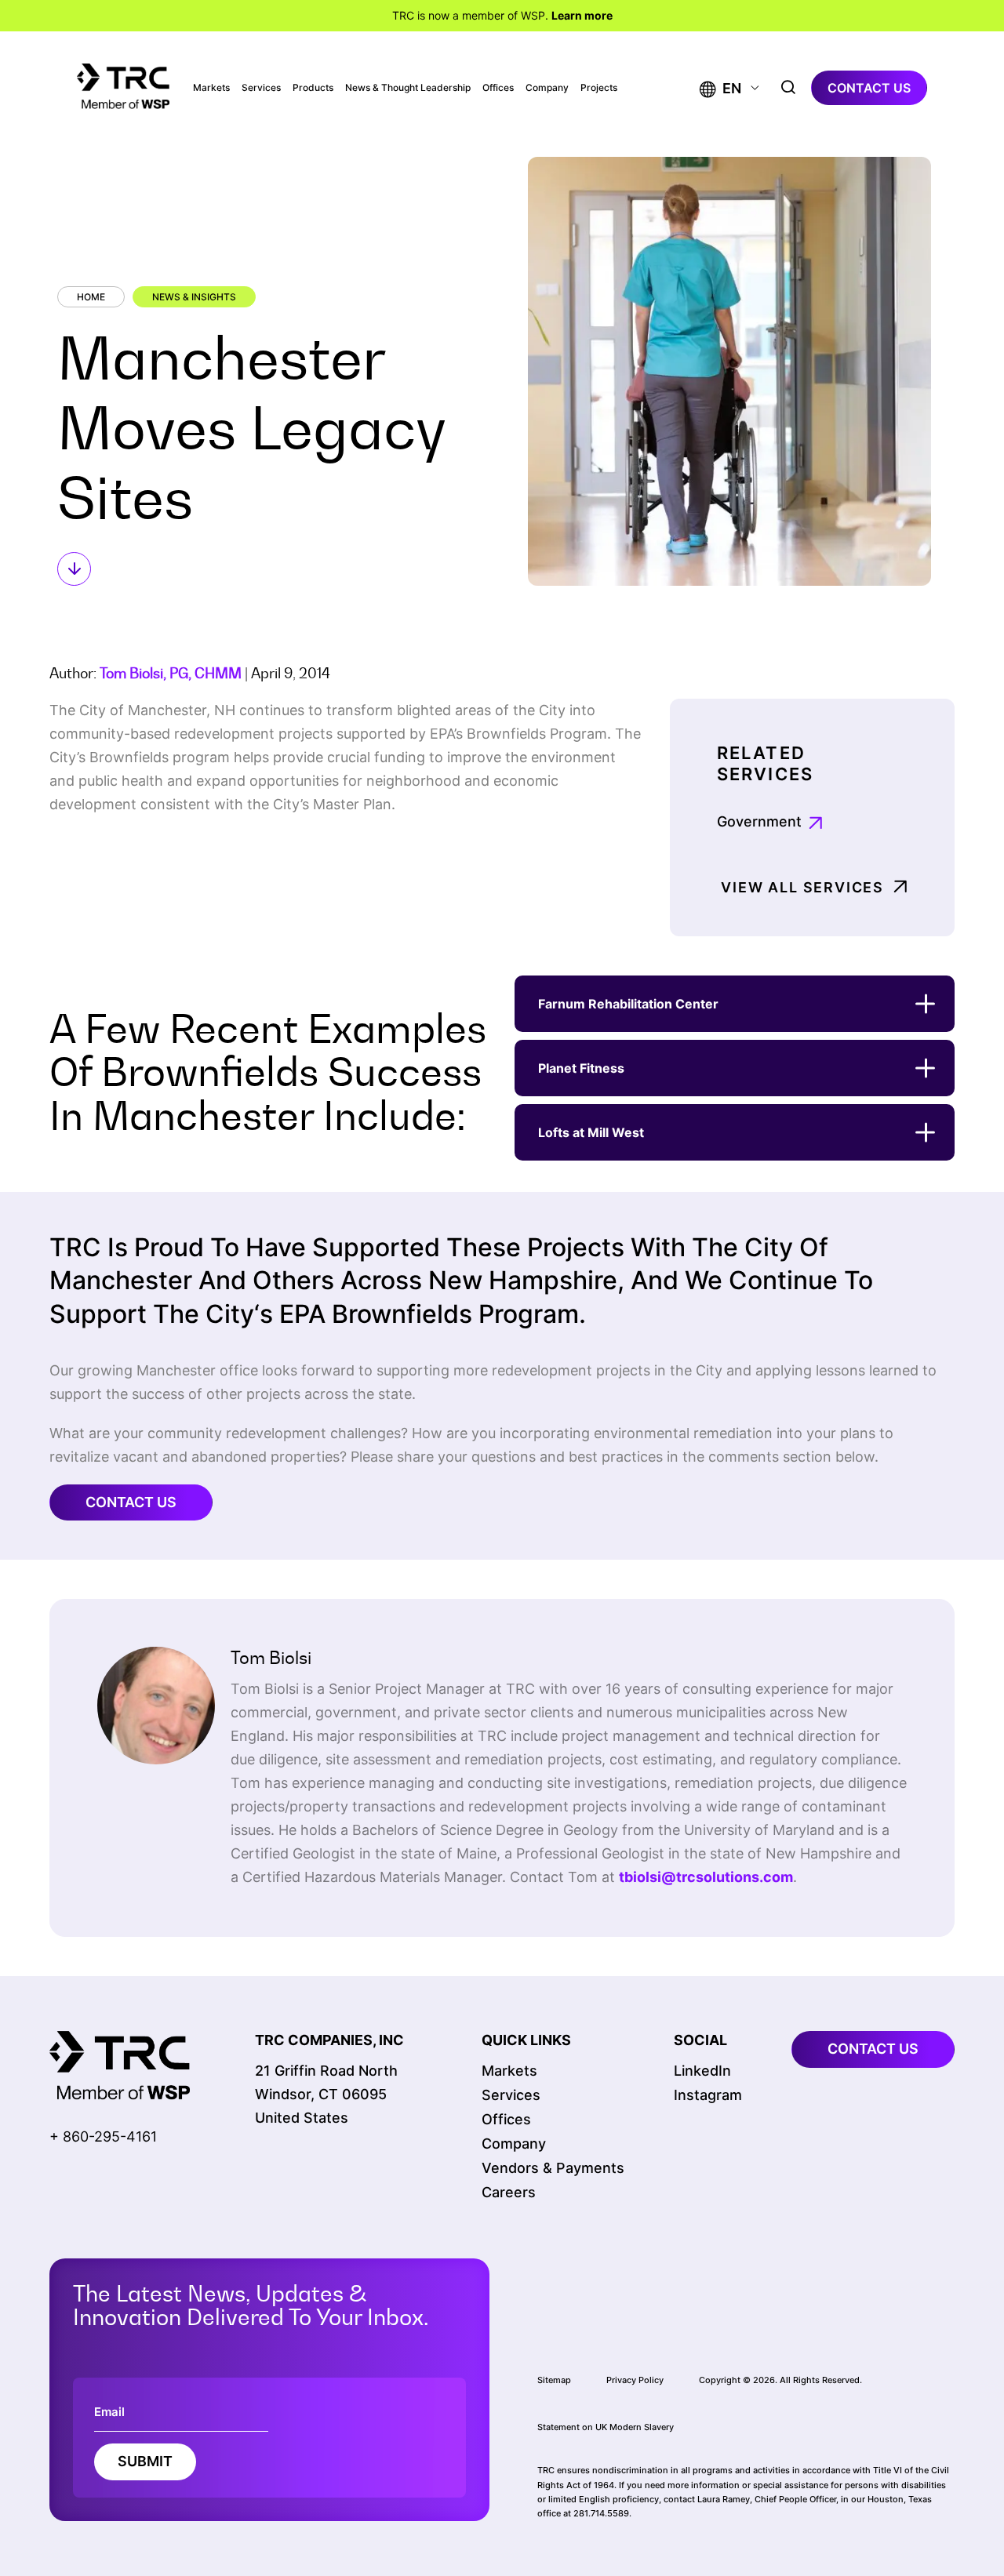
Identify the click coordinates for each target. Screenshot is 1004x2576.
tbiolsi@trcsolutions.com (706, 1877)
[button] (720, 88)
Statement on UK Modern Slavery (606, 2427)
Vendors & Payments (553, 2168)
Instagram (708, 2095)
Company (547, 88)
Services (261, 88)
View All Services (802, 887)
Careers (509, 2192)
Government (759, 821)
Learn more (582, 15)
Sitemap (554, 2380)
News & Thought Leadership (408, 88)
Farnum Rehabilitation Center (628, 1004)
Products (313, 88)
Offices (498, 88)
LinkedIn (702, 2071)
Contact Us (131, 1502)
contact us (869, 88)
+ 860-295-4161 (103, 2136)
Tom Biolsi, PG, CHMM (171, 673)
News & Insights (194, 297)
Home (91, 297)
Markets (211, 88)
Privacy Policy (635, 2380)
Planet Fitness (581, 1068)
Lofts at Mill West (591, 1132)
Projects (599, 88)
